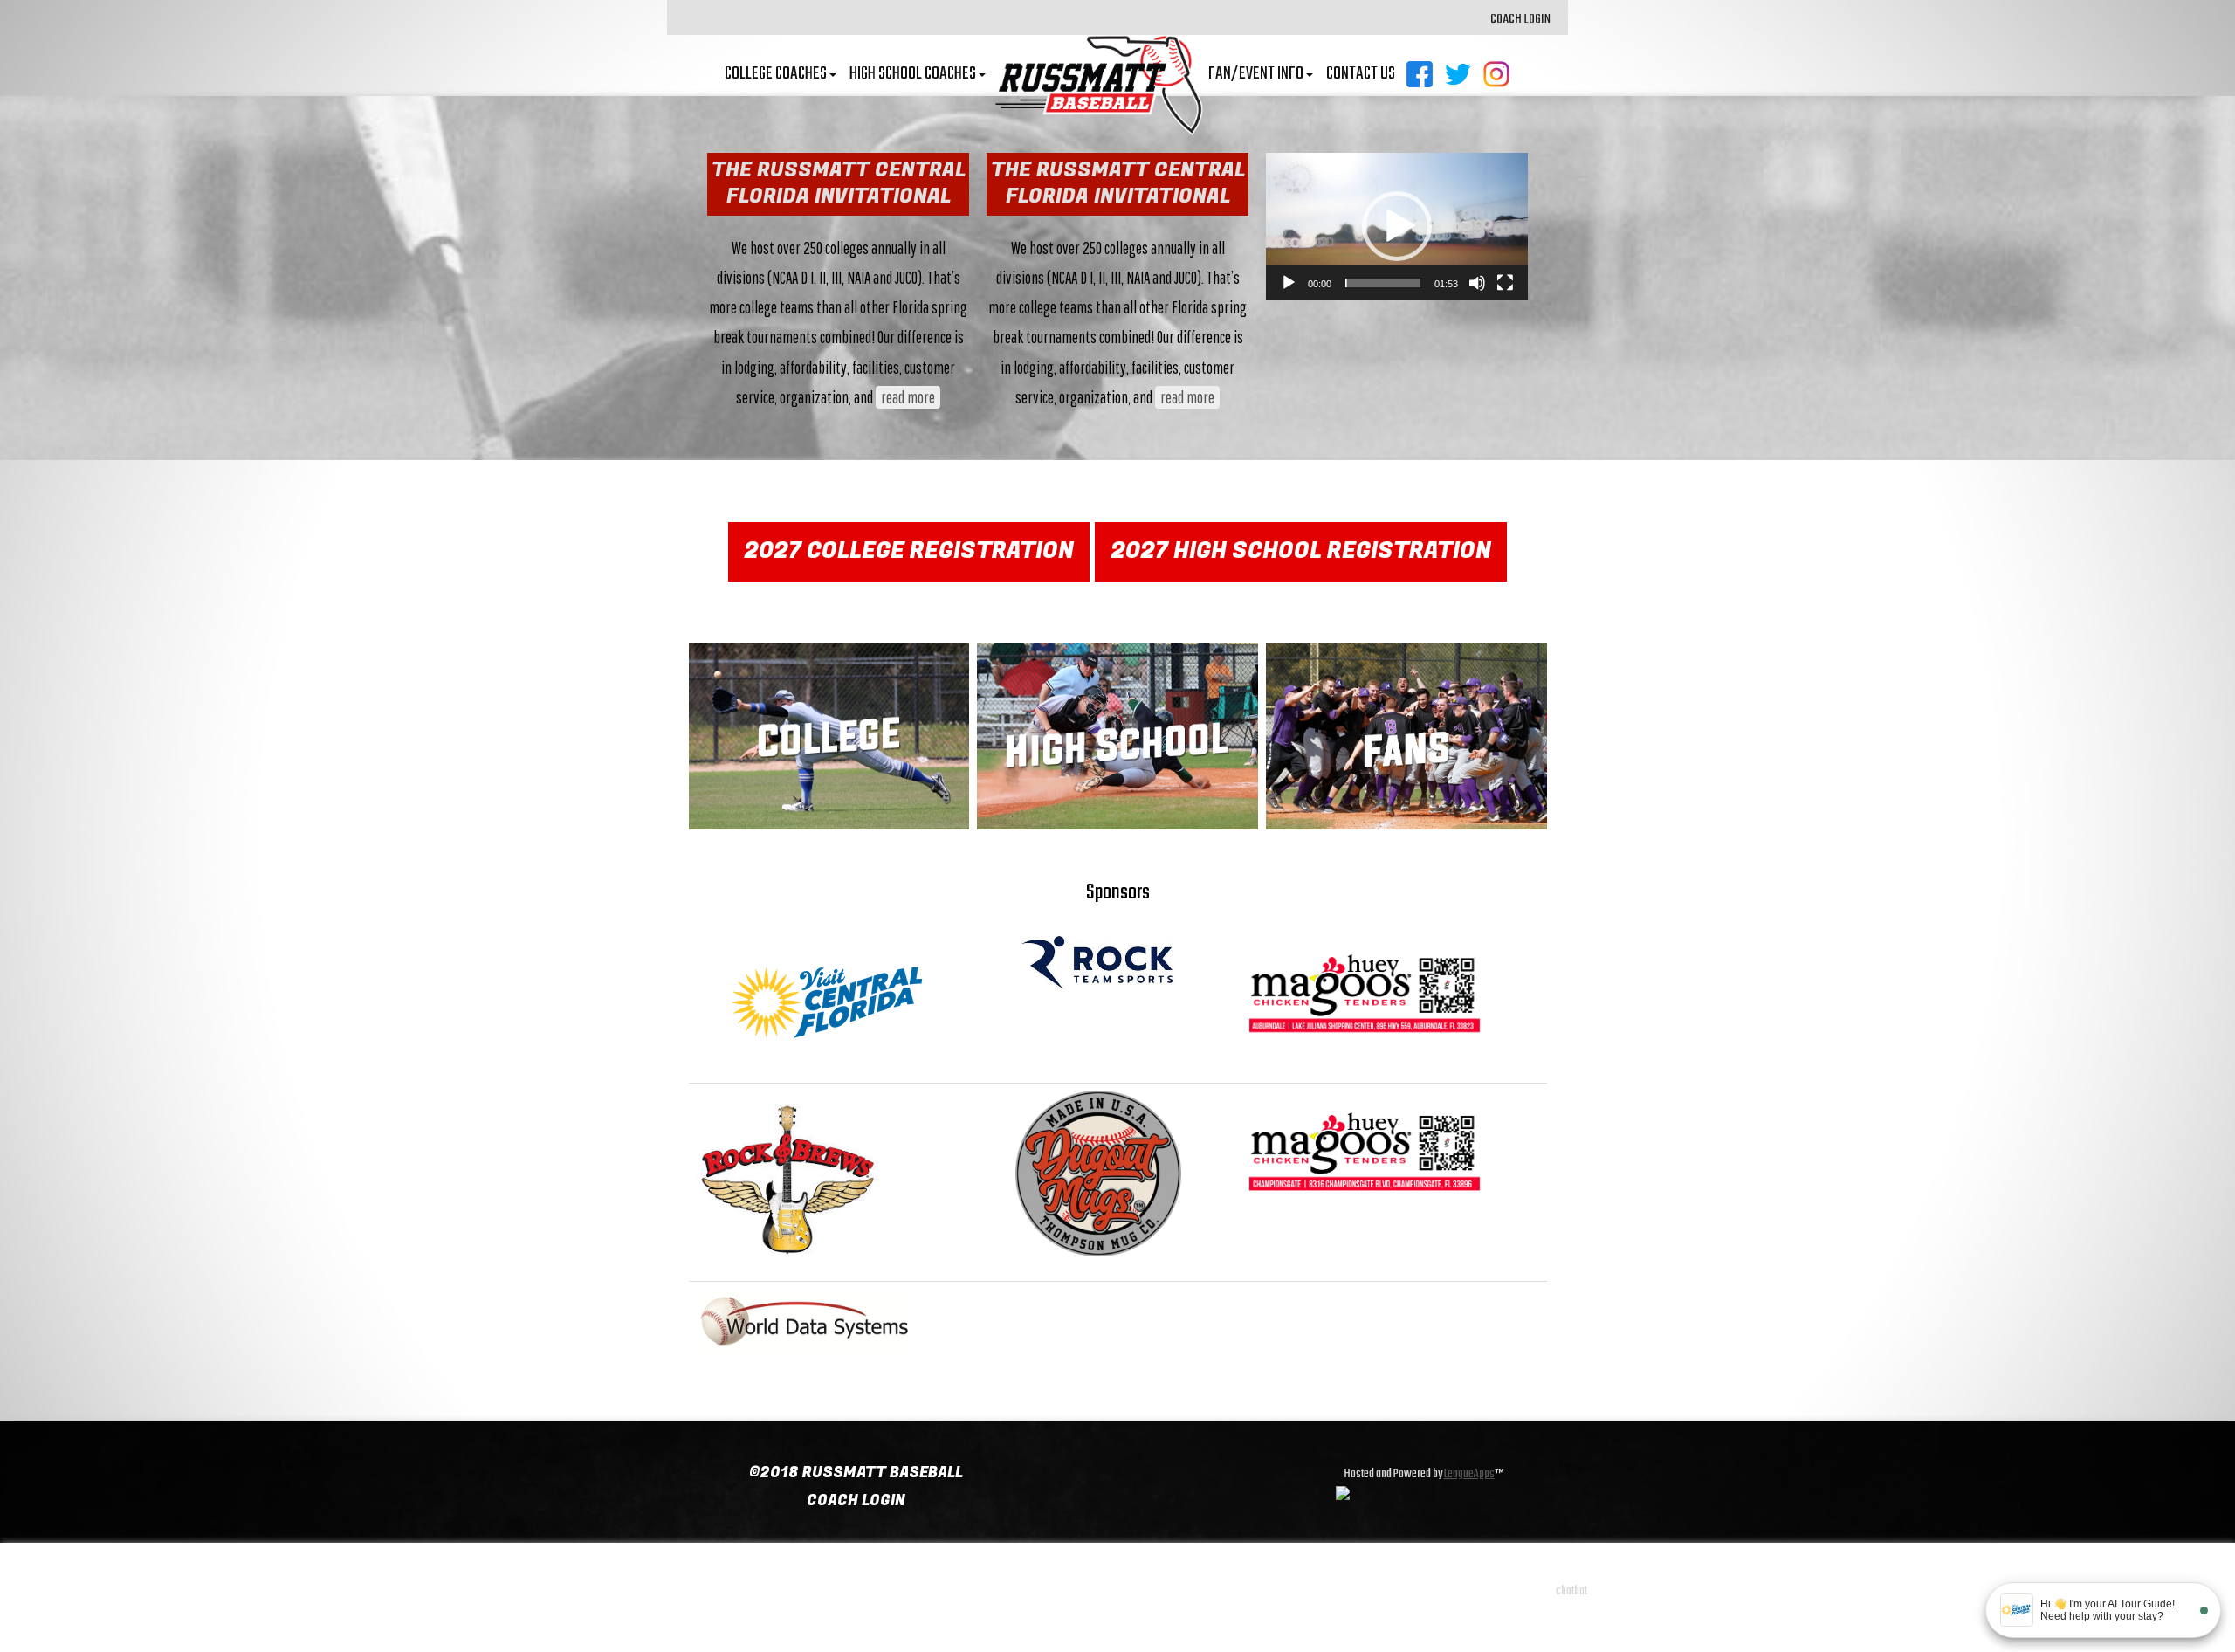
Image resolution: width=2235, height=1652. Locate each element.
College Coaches (776, 74)
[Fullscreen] (1505, 283)
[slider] (1383, 283)
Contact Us (1361, 74)
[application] (1397, 227)
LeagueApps (1469, 1474)
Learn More (829, 752)
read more (908, 397)
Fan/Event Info (1256, 74)
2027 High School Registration (1301, 551)
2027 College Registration (909, 551)
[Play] (1289, 283)
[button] (1397, 226)
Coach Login (1520, 19)
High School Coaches (913, 74)
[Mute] (1477, 283)
